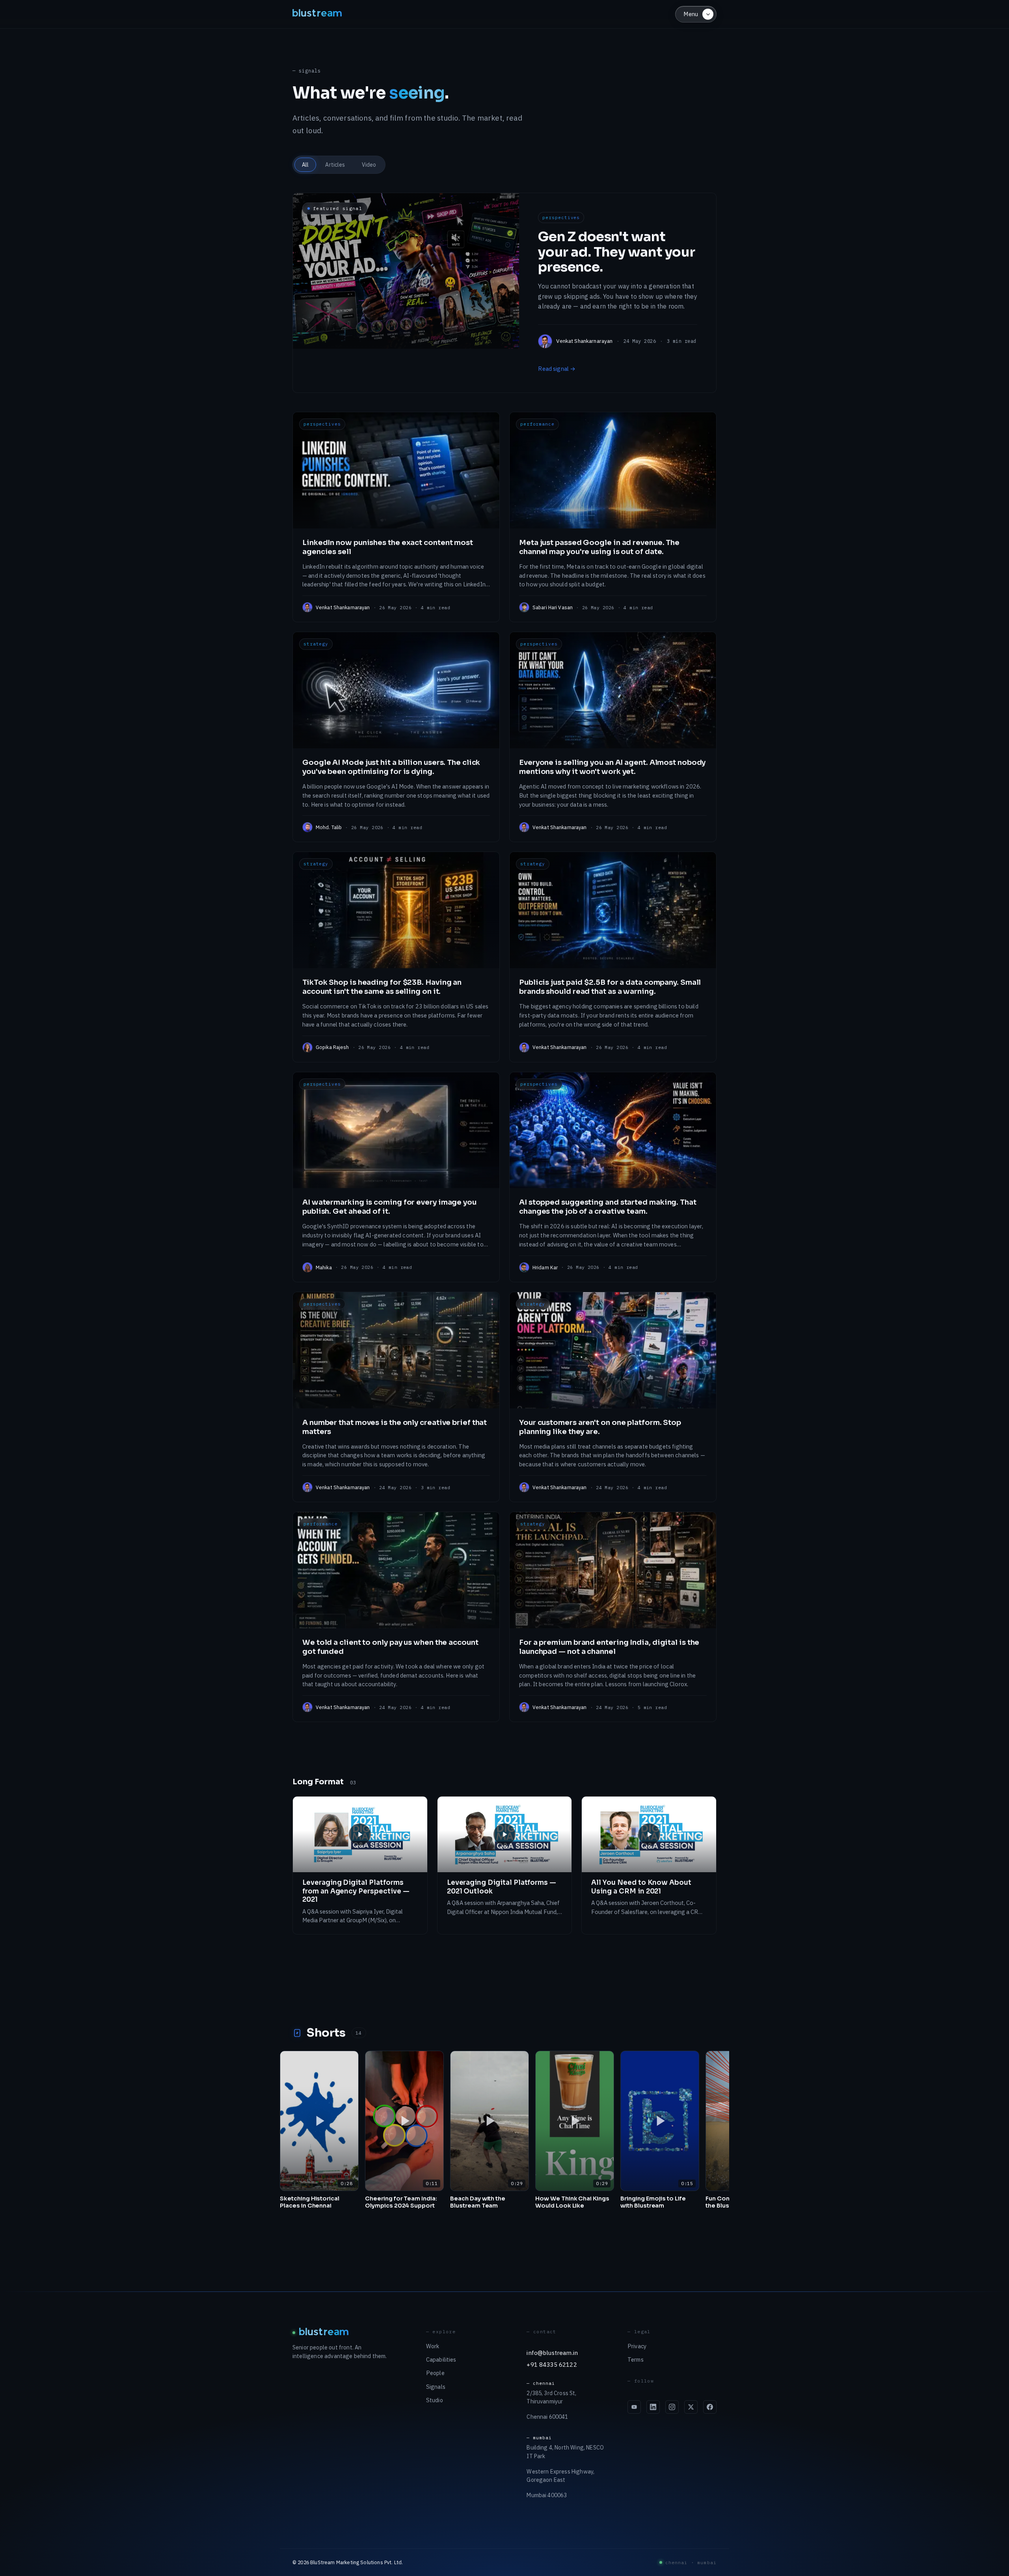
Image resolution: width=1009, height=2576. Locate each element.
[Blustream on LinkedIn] (653, 2407)
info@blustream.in (552, 2353)
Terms (636, 2359)
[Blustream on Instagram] (672, 2407)
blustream (318, 14)
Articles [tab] (335, 165)
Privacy (637, 2346)
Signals (436, 2387)
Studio (435, 2400)
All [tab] (305, 165)
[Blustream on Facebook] (710, 2407)
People (435, 2373)
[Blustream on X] (691, 2407)
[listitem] (396, 517)
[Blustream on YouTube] (634, 2407)
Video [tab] (369, 165)
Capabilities (441, 2359)
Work (433, 2346)
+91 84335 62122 (552, 2364)
